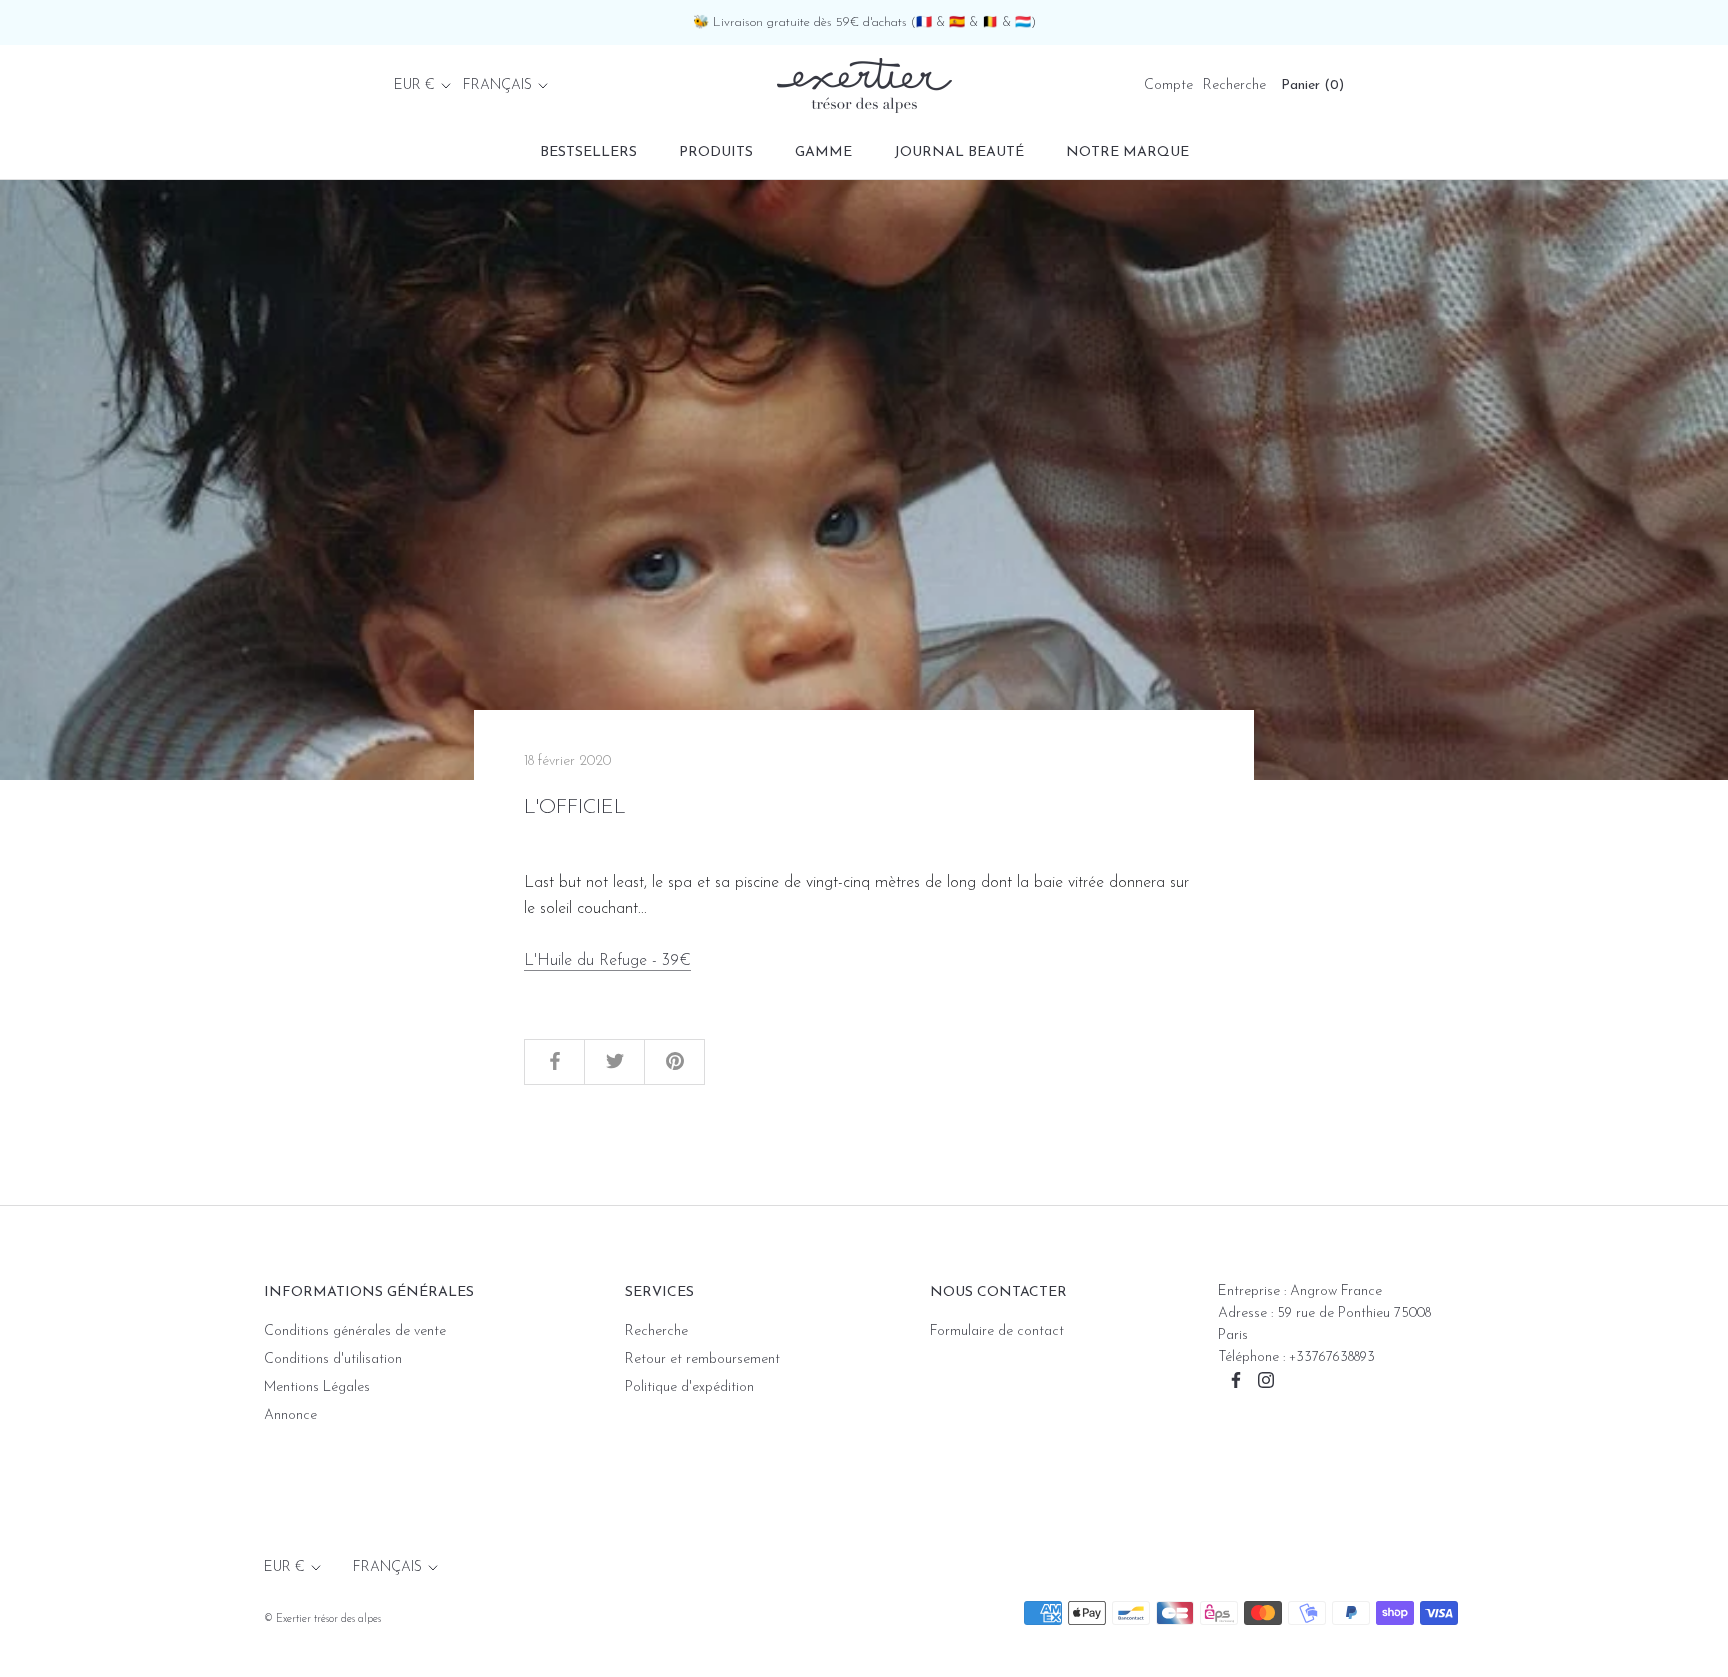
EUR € (414, 85)
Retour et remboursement (702, 1359)
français (497, 85)
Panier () (1312, 85)
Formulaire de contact (997, 1331)
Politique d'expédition (689, 1387)
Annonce (290, 1415)
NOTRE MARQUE (1127, 152)
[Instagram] (1266, 1379)
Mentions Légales (317, 1387)
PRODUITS (716, 152)
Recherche (1234, 85)
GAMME (823, 152)
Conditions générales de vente (355, 1331)
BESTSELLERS (588, 152)
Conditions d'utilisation (333, 1359)
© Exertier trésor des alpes (322, 1619)
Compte (1168, 85)
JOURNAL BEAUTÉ (959, 152)
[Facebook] (1236, 1379)
